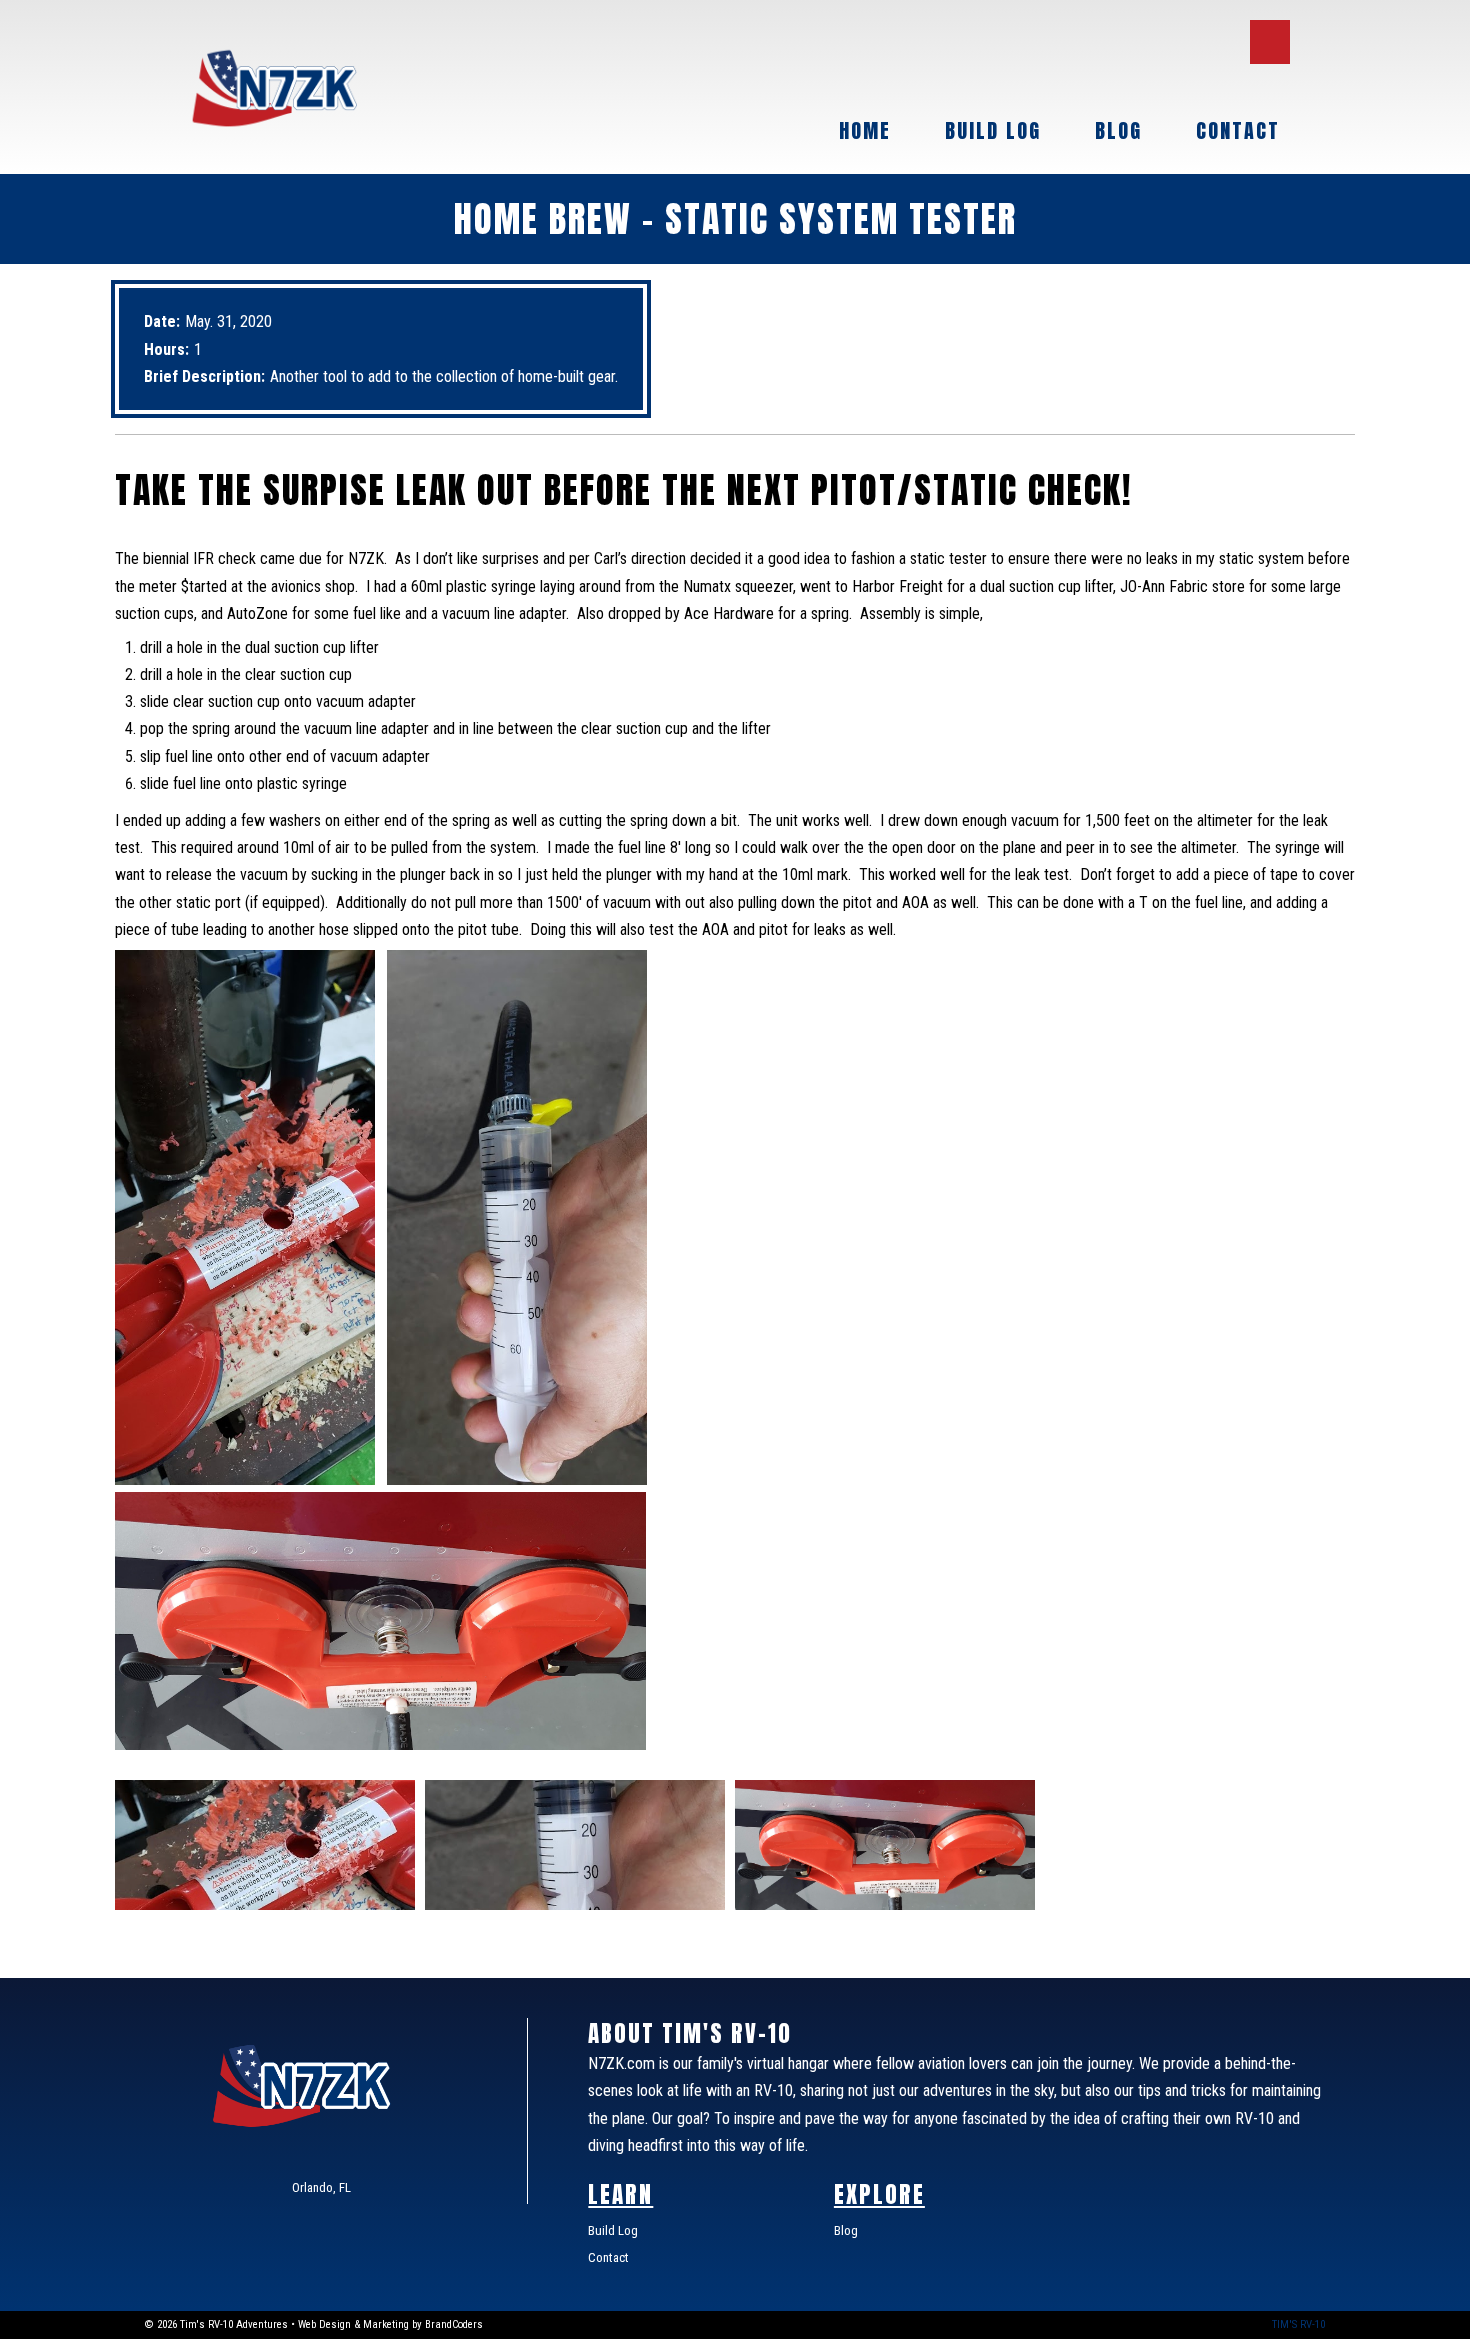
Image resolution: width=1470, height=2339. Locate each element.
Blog (1118, 130)
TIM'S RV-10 (1298, 2324)
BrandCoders (454, 2324)
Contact (1238, 130)
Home (865, 130)
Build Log (993, 130)
